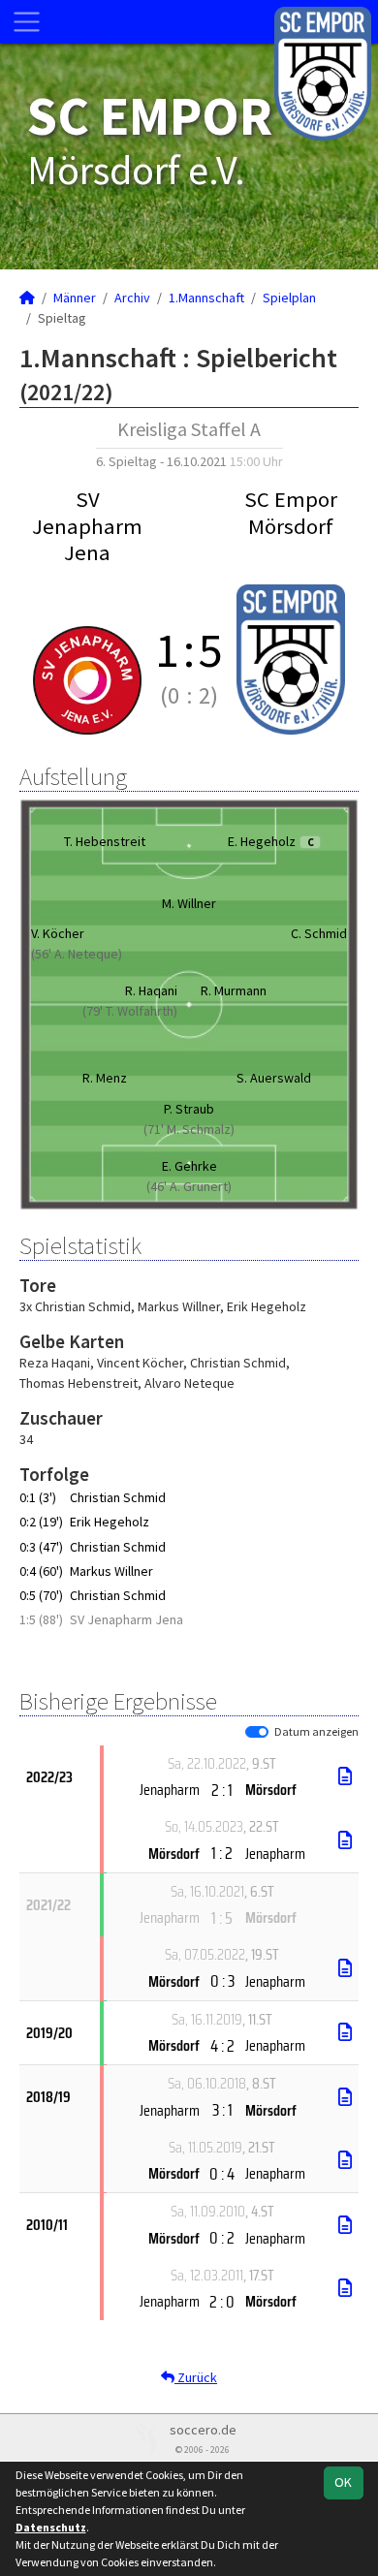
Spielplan (289, 298)
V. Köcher (58, 933)
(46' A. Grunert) (189, 1186)
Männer (75, 298)
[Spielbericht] (345, 1776)
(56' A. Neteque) (77, 954)
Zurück (196, 2377)
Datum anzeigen (316, 1731)
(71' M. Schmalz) (189, 1129)
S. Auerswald (274, 1078)
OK (343, 2482)
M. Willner (189, 903)
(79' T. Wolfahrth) (130, 1011)
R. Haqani (151, 990)
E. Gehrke (189, 1166)
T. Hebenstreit (105, 841)
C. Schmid (319, 933)
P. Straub (189, 1109)
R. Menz (105, 1078)
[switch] (257, 1732)
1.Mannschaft (206, 298)
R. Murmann (234, 990)
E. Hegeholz (271, 841)
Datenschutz (51, 2527)
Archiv (132, 298)
